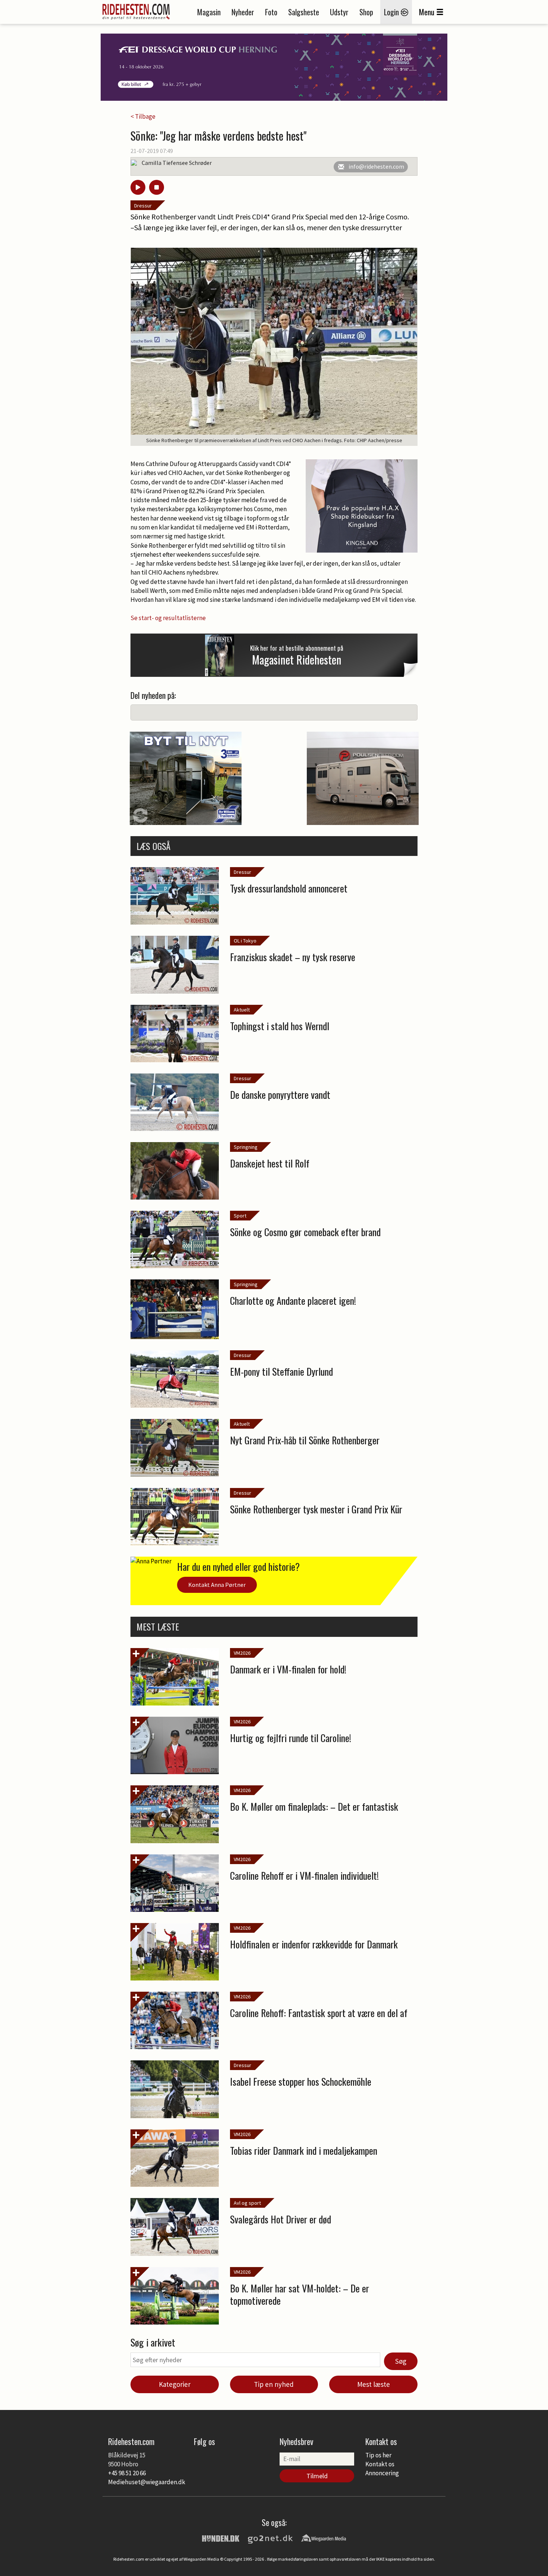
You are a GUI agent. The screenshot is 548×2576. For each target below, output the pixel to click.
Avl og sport (247, 2203)
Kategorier (175, 2384)
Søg (401, 2361)
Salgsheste (304, 12)
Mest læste (374, 2384)
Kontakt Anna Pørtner (217, 1585)
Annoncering (382, 2473)
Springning (246, 1147)
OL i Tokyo (245, 941)
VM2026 (242, 1653)
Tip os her (378, 2455)
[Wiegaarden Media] (324, 2538)
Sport (240, 1216)
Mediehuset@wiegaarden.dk (147, 2482)
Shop (366, 12)
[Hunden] (221, 2538)
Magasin (209, 12)
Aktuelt (242, 1010)
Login (392, 12)
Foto (271, 12)
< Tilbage (143, 116)
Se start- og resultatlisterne (168, 618)
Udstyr (339, 12)
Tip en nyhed (274, 2384)
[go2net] (270, 2538)
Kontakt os (380, 2464)
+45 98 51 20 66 (127, 2473)
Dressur (143, 206)
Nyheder (243, 12)
